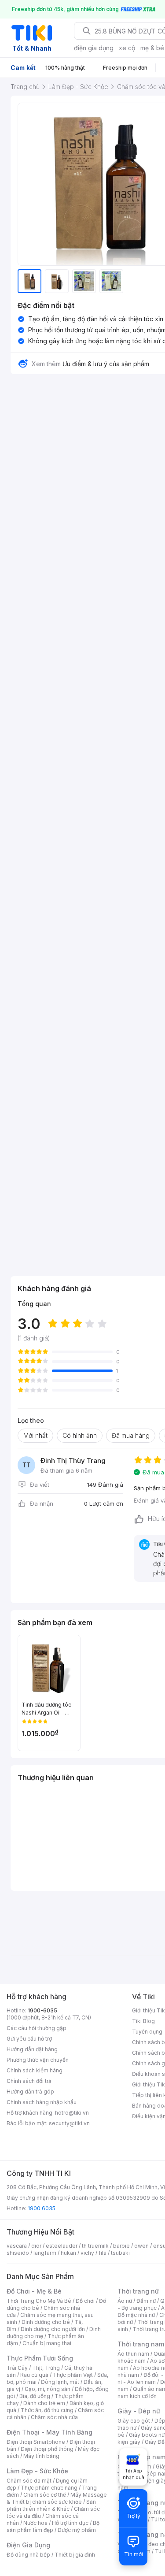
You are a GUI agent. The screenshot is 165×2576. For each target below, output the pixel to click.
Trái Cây (17, 2368)
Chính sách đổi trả (29, 2081)
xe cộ (127, 48)
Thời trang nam (141, 2344)
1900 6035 (42, 2208)
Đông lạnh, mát (60, 2382)
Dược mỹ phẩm (77, 2530)
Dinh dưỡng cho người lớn (53, 2329)
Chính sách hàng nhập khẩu (42, 2102)
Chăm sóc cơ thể (45, 2495)
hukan (68, 2253)
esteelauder (62, 2246)
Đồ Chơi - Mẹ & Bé (34, 2291)
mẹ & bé (152, 48)
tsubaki (120, 2253)
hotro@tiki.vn (72, 2113)
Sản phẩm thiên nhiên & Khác (51, 2505)
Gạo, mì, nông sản (48, 2389)
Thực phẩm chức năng (49, 2488)
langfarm (45, 2253)
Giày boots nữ (147, 2435)
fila (103, 2253)
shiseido (18, 2253)
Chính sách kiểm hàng (35, 2070)
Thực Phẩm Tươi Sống (40, 2358)
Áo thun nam (133, 2354)
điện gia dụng (94, 48)
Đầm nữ (146, 2301)
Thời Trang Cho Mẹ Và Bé (39, 2301)
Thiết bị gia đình (75, 2555)
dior (36, 2246)
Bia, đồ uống (35, 2396)
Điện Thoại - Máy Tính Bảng (49, 2432)
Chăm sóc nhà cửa (54, 2417)
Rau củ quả (34, 2375)
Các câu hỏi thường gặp (37, 2028)
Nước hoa (35, 2523)
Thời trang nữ (138, 2291)
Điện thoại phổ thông (47, 2449)
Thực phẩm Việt (73, 2375)
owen (141, 2246)
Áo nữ (125, 2301)
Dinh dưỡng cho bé (46, 2322)
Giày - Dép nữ (139, 2411)
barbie (121, 2246)
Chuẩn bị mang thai (47, 2343)
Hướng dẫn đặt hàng (32, 2049)
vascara (17, 2246)
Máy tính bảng (41, 2456)
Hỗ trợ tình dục (70, 2523)
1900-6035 (42, 2010)
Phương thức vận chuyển (38, 2060)
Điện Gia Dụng (28, 2545)
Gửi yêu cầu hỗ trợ (29, 2039)
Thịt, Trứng (46, 2368)
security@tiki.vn (69, 2123)
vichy (87, 2253)
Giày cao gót (134, 2421)
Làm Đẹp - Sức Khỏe (37, 2471)
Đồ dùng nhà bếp (28, 2555)
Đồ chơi (85, 2301)
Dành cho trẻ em (44, 2403)
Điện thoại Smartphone (36, 2442)
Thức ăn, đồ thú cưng (47, 2410)
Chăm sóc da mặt (29, 2481)
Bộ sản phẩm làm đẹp (53, 2526)
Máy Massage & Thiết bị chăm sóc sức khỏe (57, 2498)
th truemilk (95, 2246)
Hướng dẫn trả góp (30, 2092)
